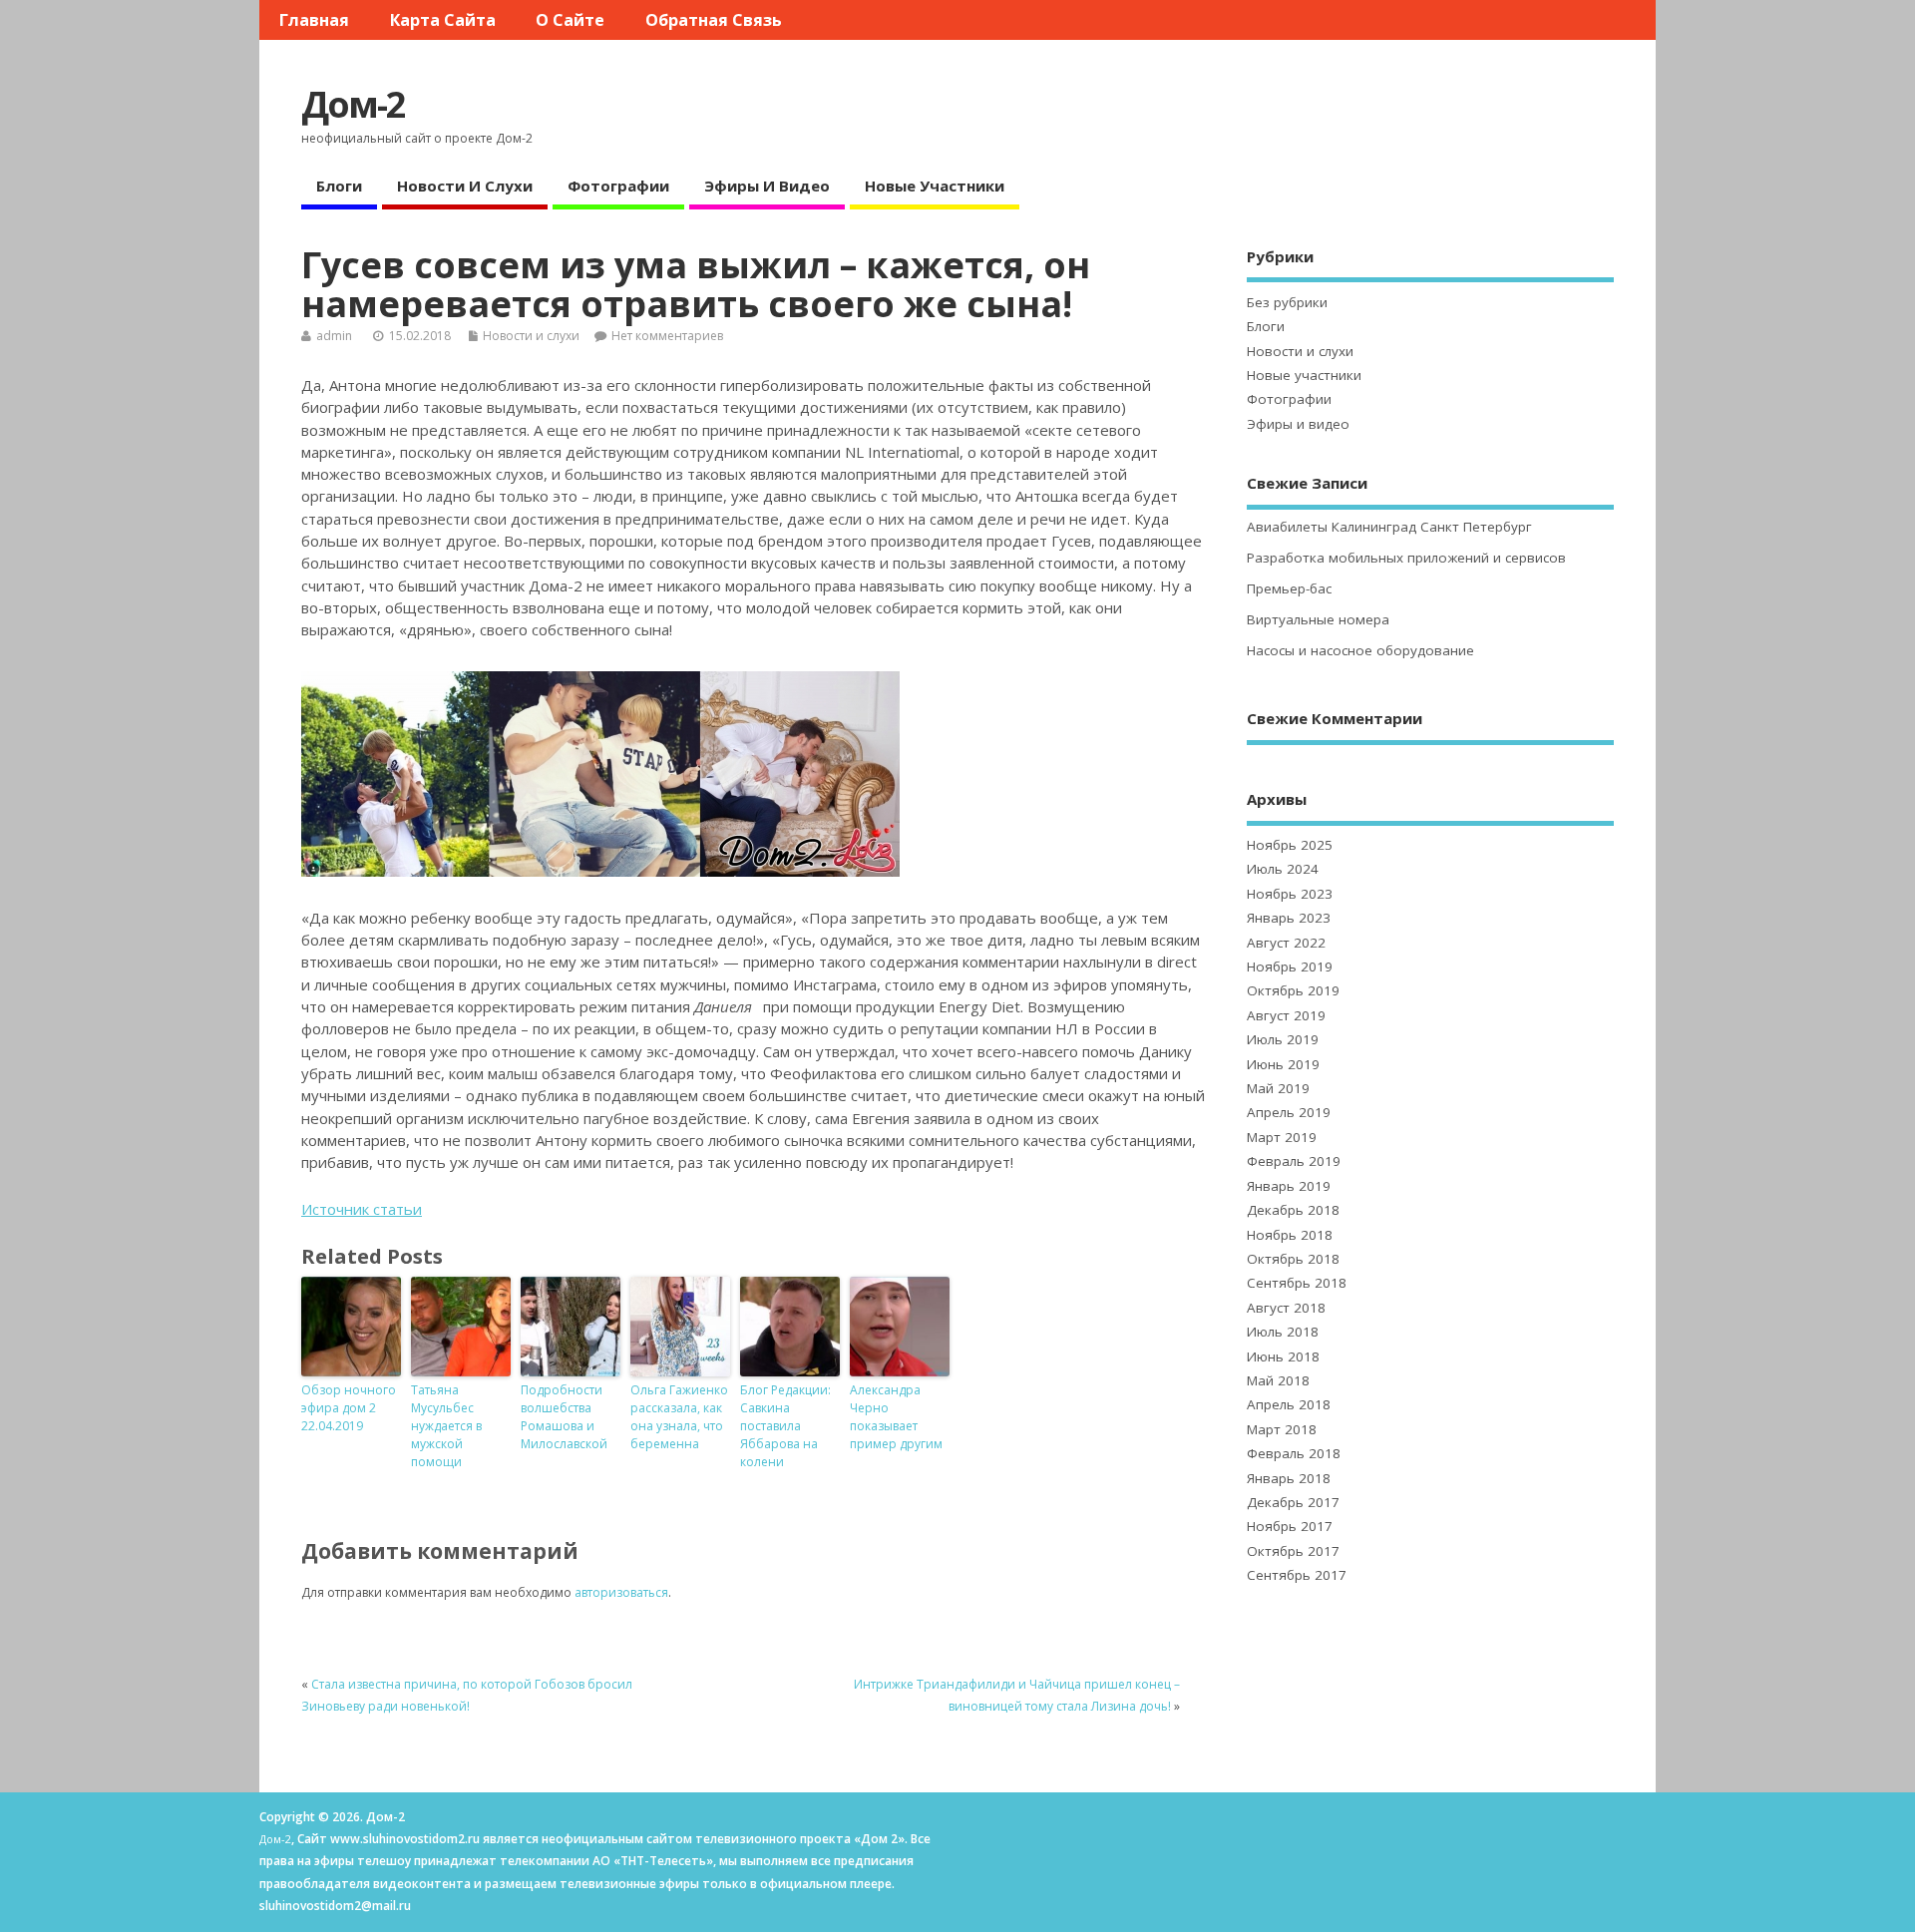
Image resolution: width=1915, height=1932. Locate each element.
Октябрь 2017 (1293, 1551)
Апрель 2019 (1289, 1112)
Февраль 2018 (1294, 1453)
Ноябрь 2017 (1290, 1526)
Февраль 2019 (1294, 1161)
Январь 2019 (1289, 1186)
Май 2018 (1278, 1380)
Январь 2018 (1289, 1478)
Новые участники (935, 186)
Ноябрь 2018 (1290, 1235)
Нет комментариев (667, 336)
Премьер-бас (1289, 588)
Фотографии (618, 186)
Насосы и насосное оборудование (1360, 650)
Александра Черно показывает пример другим (896, 1417)
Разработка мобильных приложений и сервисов (1406, 558)
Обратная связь (714, 20)
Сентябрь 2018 (1297, 1283)
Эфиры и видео (767, 186)
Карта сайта (443, 20)
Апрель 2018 (1289, 1404)
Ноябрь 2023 (1290, 894)
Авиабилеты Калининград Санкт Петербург (1389, 527)
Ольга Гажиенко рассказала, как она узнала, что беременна (679, 1417)
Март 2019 (1282, 1137)
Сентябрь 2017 (1297, 1575)
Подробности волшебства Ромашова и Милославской (564, 1417)
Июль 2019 (1283, 1039)
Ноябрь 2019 (1290, 966)
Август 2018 (1286, 1308)
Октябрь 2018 (1293, 1259)
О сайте (570, 20)
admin (334, 336)
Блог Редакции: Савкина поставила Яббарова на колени (785, 1426)
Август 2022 (1286, 943)
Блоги (339, 186)
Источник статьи (362, 1209)
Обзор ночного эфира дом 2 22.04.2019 (349, 1408)
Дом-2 (353, 104)
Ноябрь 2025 (1290, 845)
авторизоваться (621, 1592)
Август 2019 (1286, 1015)
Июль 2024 (1283, 869)
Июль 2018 (1283, 1332)
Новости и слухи (465, 186)
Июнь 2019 (1283, 1064)
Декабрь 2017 (1293, 1502)
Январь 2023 (1289, 918)
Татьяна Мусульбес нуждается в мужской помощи (446, 1426)
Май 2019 (1278, 1088)
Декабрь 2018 (1293, 1210)
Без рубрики (1287, 302)
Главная (314, 20)
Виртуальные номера (1318, 619)
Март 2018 (1282, 1429)
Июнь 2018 (1283, 1356)
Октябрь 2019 (1293, 990)
